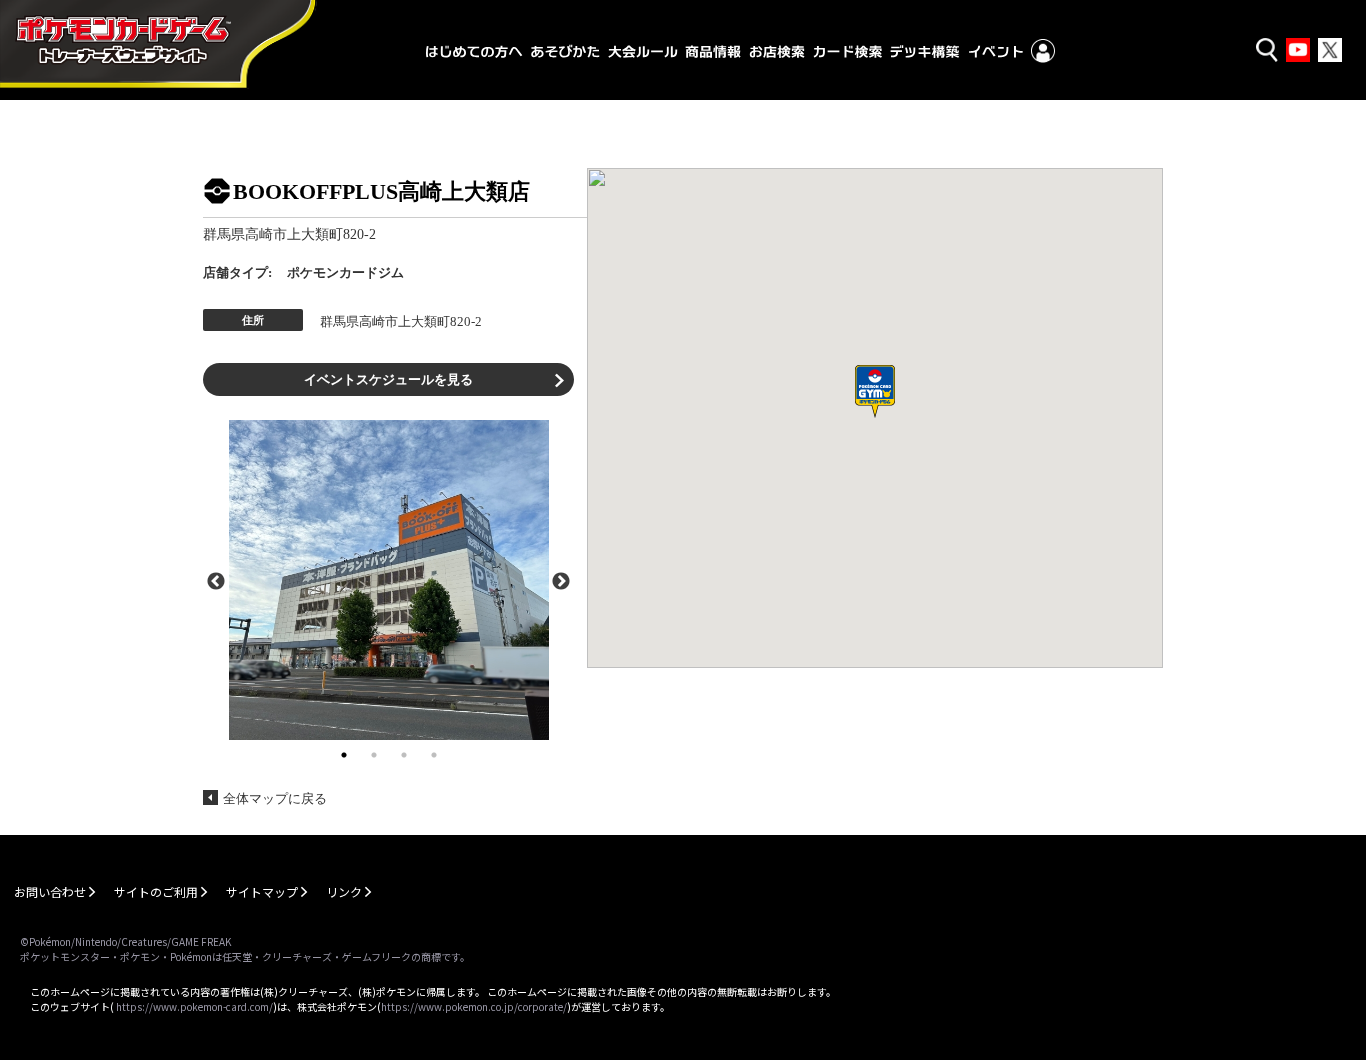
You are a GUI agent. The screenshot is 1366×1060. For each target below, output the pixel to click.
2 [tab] (374, 755)
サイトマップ (262, 891)
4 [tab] (434, 755)
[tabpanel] (388, 580)
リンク (344, 891)
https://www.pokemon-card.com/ (194, 1006)
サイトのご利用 (156, 891)
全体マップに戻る (275, 798)
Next (561, 580)
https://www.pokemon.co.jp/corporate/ (474, 1006)
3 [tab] (404, 755)
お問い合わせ (50, 891)
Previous (216, 580)
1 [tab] (344, 755)
